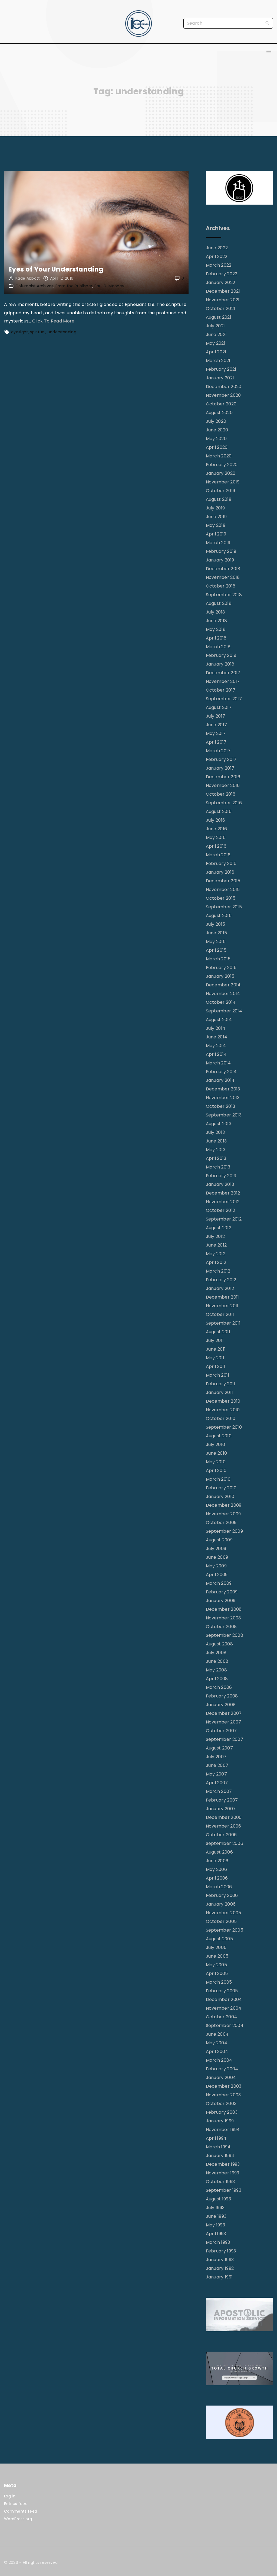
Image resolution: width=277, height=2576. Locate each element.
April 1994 (216, 2138)
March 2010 (218, 1479)
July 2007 (216, 1757)
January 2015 (220, 976)
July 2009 (216, 1549)
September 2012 (224, 1219)
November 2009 (223, 1514)
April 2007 (217, 1783)
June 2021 (216, 335)
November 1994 (223, 2130)
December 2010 (223, 1401)
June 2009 (217, 1557)
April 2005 (217, 1973)
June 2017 (217, 725)
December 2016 (223, 777)
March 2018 (218, 647)
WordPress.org (18, 2519)
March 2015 (218, 959)
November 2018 (223, 577)
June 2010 (217, 1453)
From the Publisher (74, 286)
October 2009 (221, 1523)
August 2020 (219, 413)
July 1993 (215, 2208)
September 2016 (224, 803)
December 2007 (224, 1713)
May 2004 (217, 2043)
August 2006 (220, 1852)
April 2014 (216, 1054)
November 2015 (223, 890)
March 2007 (219, 1791)
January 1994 (220, 2156)
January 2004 (221, 2078)
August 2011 (218, 1332)
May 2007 (217, 1774)
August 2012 (219, 1228)
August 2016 (219, 811)
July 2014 (216, 1028)
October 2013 (221, 1106)
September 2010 (224, 1427)
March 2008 (219, 1687)
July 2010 (216, 1444)
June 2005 (217, 1956)
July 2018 (216, 612)
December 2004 (224, 1999)
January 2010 (220, 1497)
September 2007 (225, 1739)
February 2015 (221, 968)
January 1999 (220, 2121)
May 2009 (216, 1566)
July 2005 (216, 1947)
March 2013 (218, 1167)
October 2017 (221, 690)
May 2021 (216, 343)
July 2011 (215, 1340)
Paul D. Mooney (109, 286)
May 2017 (216, 733)
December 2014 (223, 985)
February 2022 (222, 274)
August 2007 (220, 1748)
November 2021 (223, 300)
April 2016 (216, 846)
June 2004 (217, 2034)
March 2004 (219, 2060)
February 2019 (221, 551)
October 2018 (221, 586)
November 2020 (223, 395)
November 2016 (223, 785)
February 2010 (221, 1488)
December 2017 (223, 673)
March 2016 (218, 855)
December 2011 (222, 1297)
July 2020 (216, 421)
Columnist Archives (34, 286)
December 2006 (224, 1817)
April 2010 (216, 1471)
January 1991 (219, 2277)
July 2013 (215, 1132)
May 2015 (216, 942)
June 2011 (216, 1349)
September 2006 (225, 1843)
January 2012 (220, 1288)
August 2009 (219, 1540)
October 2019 (221, 491)
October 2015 (221, 898)
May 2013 (216, 1150)
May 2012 (216, 1254)
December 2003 (224, 2086)
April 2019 (216, 534)
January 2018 (220, 664)
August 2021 (219, 317)
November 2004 (224, 2008)
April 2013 (216, 1158)
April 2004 (217, 2052)
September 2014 (224, 1011)
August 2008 (220, 1644)
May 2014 (216, 1046)
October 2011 (220, 1314)
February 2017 (221, 759)
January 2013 (220, 1184)
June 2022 (217, 248)
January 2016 (220, 872)
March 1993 (218, 2242)
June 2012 (216, 1245)
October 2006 (221, 1835)
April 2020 (217, 447)
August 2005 (220, 1939)
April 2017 (216, 742)
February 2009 (222, 1592)
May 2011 (215, 1358)
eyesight (20, 332)
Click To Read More (53, 321)
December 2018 (223, 569)
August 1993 (219, 2199)
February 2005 (222, 1991)
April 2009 (217, 1575)
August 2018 (219, 603)
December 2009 (224, 1505)
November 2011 (222, 1306)
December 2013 (223, 1089)
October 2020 (221, 404)
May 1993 (216, 2225)
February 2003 (222, 2112)
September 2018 (224, 595)
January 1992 (220, 2268)
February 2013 (221, 1176)
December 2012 (223, 1193)
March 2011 (218, 1375)
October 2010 (221, 1418)
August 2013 (219, 1124)
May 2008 (217, 1670)
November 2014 (223, 994)
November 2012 (223, 1202)
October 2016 (221, 794)
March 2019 (218, 543)
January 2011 (220, 1392)
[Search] (268, 23)
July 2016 (216, 820)
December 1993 (223, 2164)
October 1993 (220, 2182)
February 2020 (222, 465)
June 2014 (217, 1037)
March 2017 (218, 751)
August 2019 (219, 499)
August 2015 (219, 916)
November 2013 (223, 1098)
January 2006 (221, 1904)
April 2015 (216, 950)
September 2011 (223, 1323)
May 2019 (216, 525)
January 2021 (220, 378)
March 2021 (218, 361)
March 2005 (219, 1982)
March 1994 (218, 2147)
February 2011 (221, 1384)
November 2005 (224, 1913)
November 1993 (223, 2173)
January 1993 (220, 2260)
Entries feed (16, 2504)
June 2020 (217, 430)
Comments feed (21, 2511)
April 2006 (217, 1878)
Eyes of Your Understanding (56, 269)
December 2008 (224, 1609)
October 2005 (221, 1921)
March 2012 (218, 1271)
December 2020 (224, 387)
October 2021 (221, 309)
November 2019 (223, 482)
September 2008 (225, 1635)
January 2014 (220, 1080)
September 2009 (224, 1531)
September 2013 (224, 1115)
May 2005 (217, 1965)
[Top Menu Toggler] (269, 51)
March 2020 (219, 456)
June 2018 (217, 621)
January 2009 (221, 1601)
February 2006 (222, 1895)
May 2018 (216, 629)
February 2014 (221, 1072)
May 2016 (216, 837)
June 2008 (217, 1661)
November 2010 (223, 1410)
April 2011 (216, 1366)
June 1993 (216, 2216)
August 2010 (219, 1436)
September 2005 (225, 1930)
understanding (62, 332)
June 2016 (217, 829)
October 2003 (221, 2104)
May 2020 (216, 439)
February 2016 (221, 863)
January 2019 (220, 560)
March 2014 (218, 1063)
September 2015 (224, 907)
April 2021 (216, 352)
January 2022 (221, 283)
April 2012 (216, 1262)
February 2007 (222, 1800)
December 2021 (223, 291)
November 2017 (223, 681)
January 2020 (221, 473)
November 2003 (223, 2095)
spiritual (38, 332)
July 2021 (215, 326)
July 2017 (216, 716)
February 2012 (221, 1280)
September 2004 (225, 2025)
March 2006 (219, 1887)
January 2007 (221, 1809)
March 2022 (219, 265)
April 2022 (217, 256)
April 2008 (217, 1679)
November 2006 (224, 1826)
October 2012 (221, 1210)
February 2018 (221, 655)
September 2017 (224, 699)
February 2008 (222, 1696)
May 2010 (216, 1462)
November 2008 (224, 1618)
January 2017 (220, 768)
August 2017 (219, 707)
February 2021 (221, 369)
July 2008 (216, 1653)
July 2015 (216, 924)
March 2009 (219, 1583)
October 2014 (221, 1002)
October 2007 (221, 1731)
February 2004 (222, 2069)
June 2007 (217, 1765)
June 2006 (217, 1861)
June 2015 (217, 933)
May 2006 (217, 1869)
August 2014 (219, 1020)
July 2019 (215, 508)
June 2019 (216, 517)
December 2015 (223, 881)
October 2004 (222, 2017)
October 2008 (221, 1627)
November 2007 (224, 1722)
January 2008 (221, 1705)
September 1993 (224, 2190)
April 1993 (216, 2234)
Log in (10, 2496)
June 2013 (216, 1141)
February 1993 (221, 2251)
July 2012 (215, 1236)
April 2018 (216, 638)
